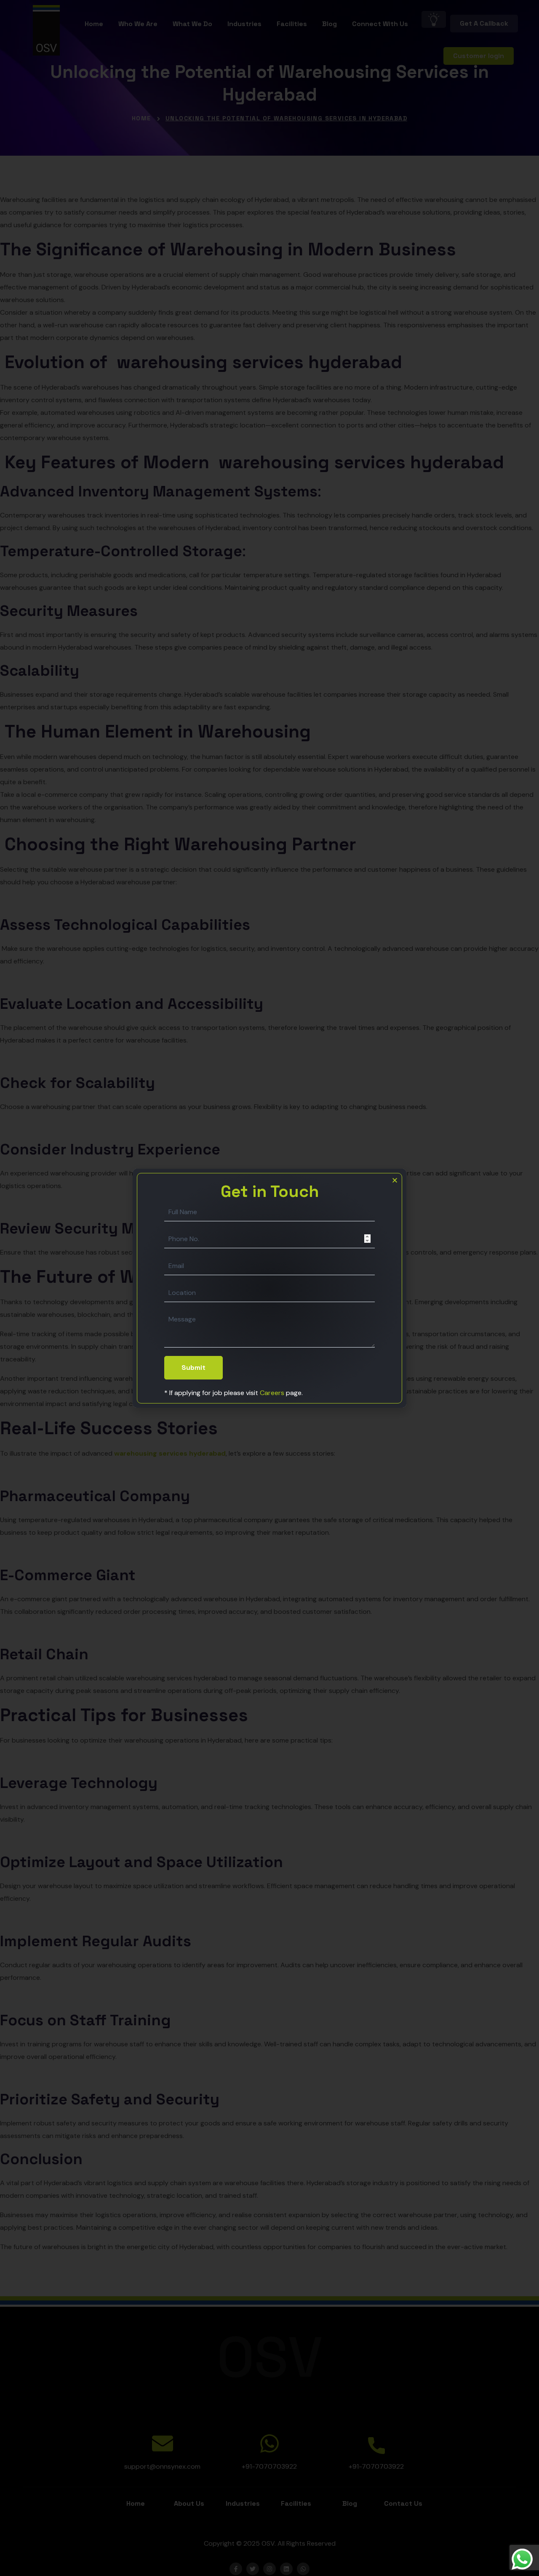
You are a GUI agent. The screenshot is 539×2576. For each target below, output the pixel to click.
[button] (395, 1180)
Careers (272, 1393)
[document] (269, 1288)
